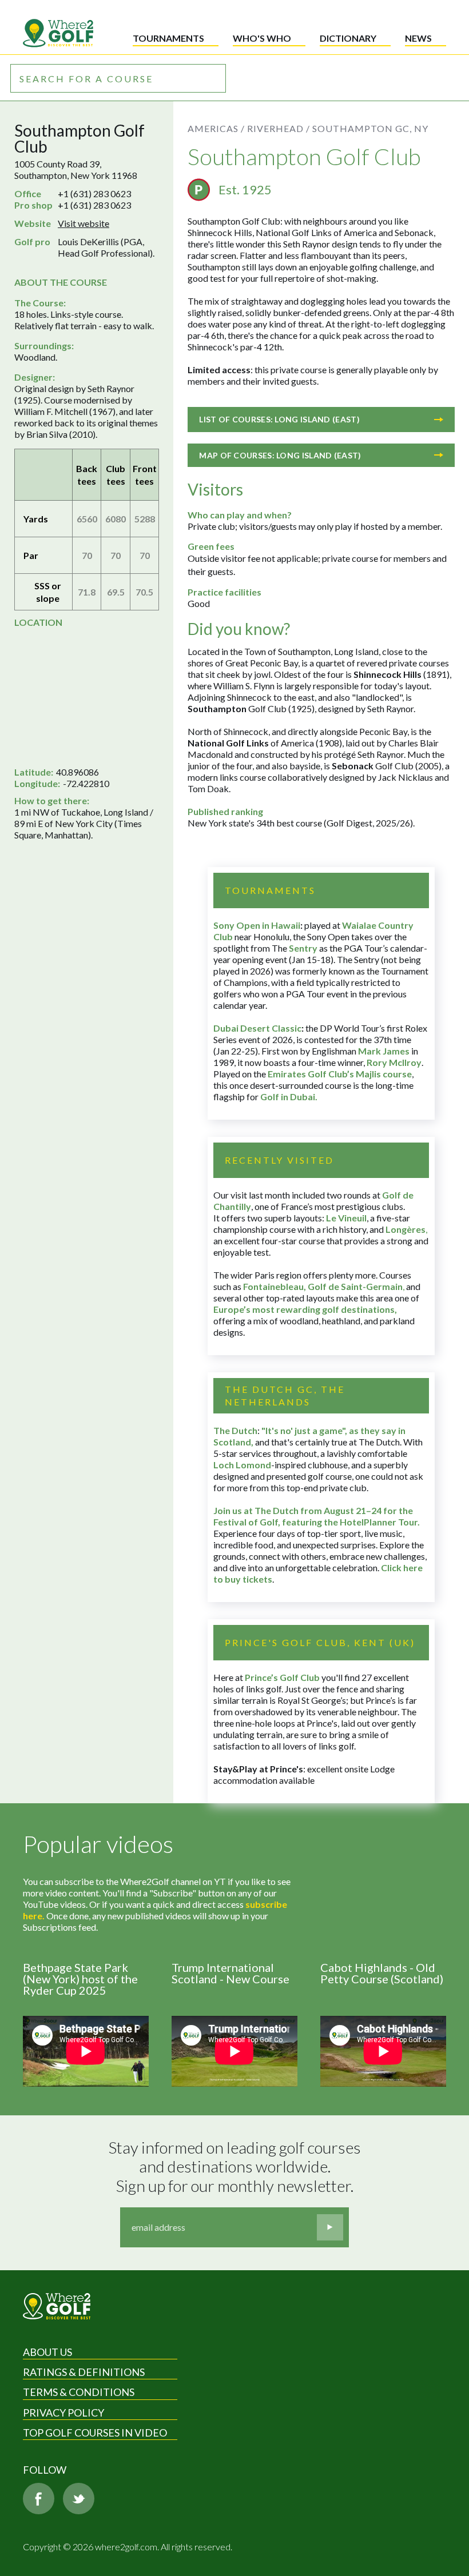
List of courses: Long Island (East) (279, 419)
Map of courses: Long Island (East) (280, 455)
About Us (47, 2352)
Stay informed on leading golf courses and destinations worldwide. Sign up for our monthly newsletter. (236, 2167)
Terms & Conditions (79, 2392)
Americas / (216, 128)
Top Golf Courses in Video (95, 2433)
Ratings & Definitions (84, 2372)
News (418, 38)
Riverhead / (279, 128)
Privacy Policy (63, 2413)
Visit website (84, 223)
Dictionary (348, 38)
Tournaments (168, 38)
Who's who (262, 38)
